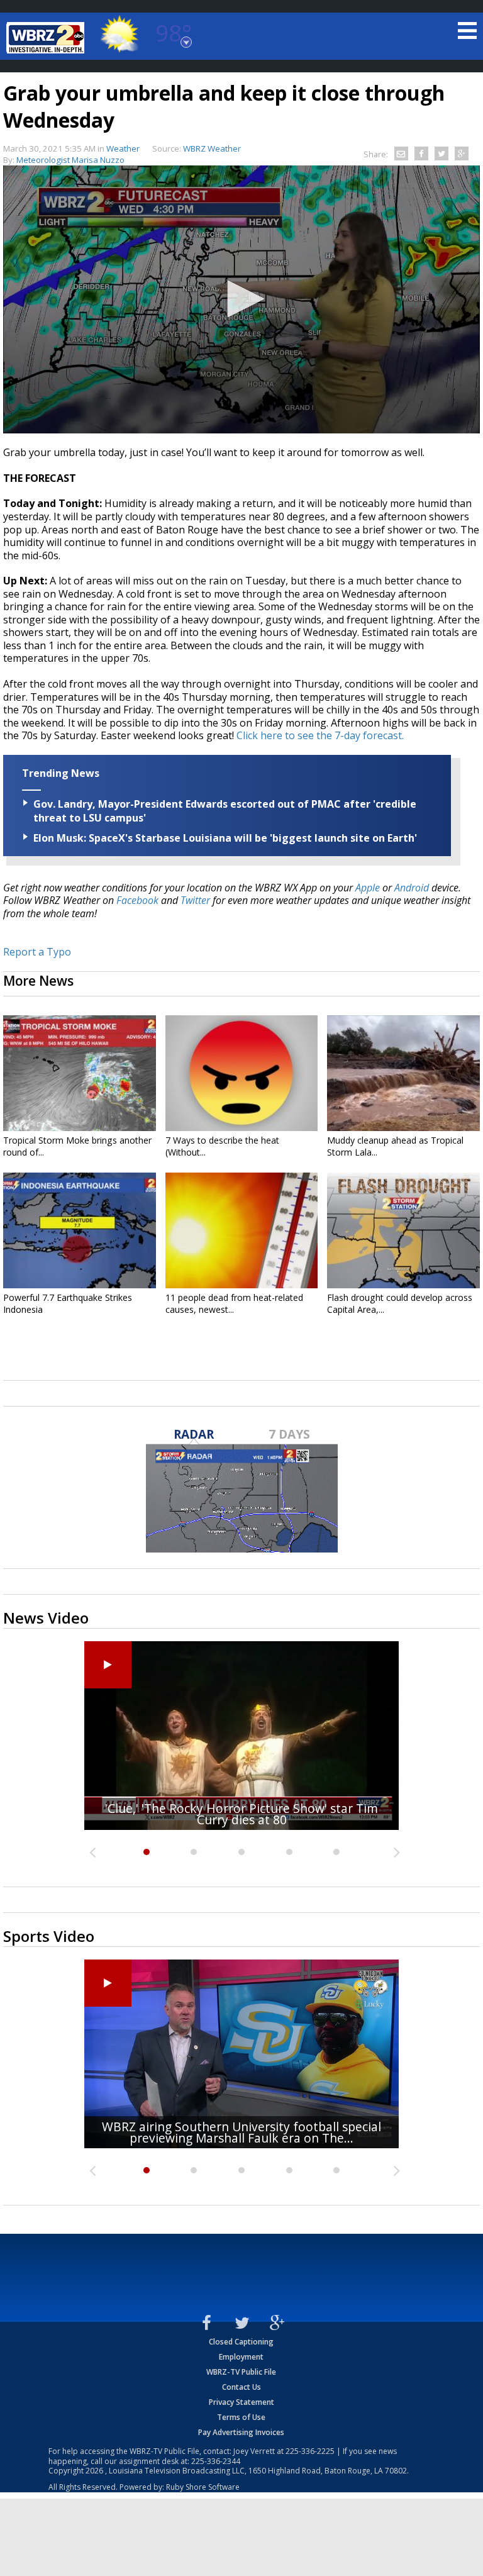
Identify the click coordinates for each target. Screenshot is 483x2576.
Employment (241, 2357)
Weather (123, 148)
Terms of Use (241, 2417)
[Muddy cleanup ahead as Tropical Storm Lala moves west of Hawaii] (403, 1073)
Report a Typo (37, 952)
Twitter (195, 900)
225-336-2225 (310, 2451)
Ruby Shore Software (203, 2487)
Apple (368, 888)
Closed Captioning (241, 2342)
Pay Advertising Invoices (241, 2432)
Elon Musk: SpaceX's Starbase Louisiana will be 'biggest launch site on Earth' (225, 838)
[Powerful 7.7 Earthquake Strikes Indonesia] (80, 1230)
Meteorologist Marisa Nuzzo (70, 160)
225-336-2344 (216, 2461)
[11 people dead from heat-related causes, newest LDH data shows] (242, 1230)
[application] (241, 299)
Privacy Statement (241, 2402)
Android (412, 888)
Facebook (137, 900)
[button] (241, 299)
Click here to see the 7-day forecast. (320, 735)
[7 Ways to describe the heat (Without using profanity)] (242, 1073)
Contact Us (241, 2387)
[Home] (47, 38)
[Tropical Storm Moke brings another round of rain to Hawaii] (80, 1073)
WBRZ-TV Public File (241, 2372)
